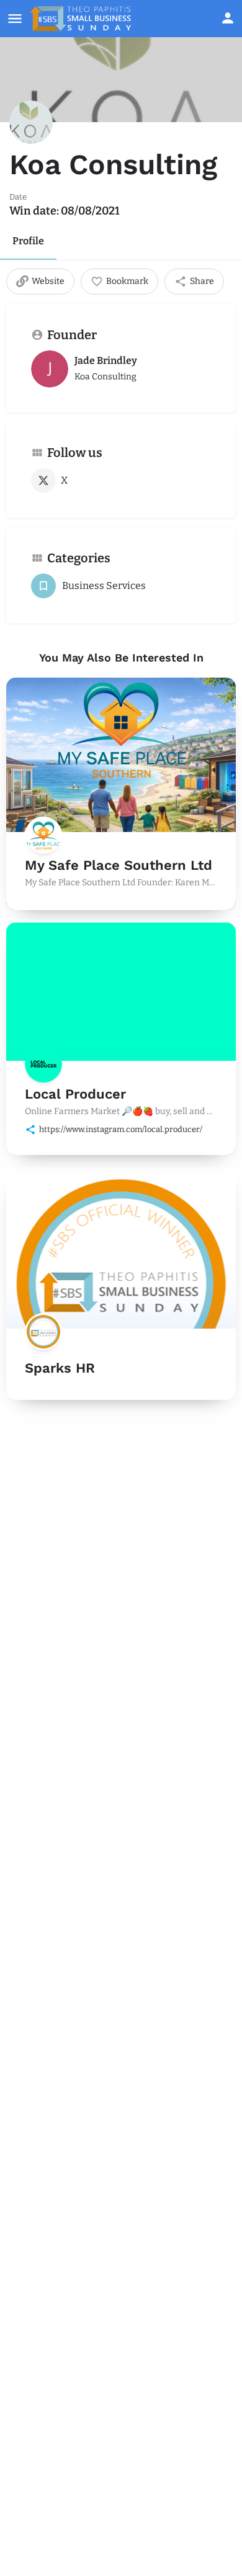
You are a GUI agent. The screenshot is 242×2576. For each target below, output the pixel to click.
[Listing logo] (31, 122)
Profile (28, 241)
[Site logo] (82, 19)
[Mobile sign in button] (228, 18)
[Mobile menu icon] (15, 19)
